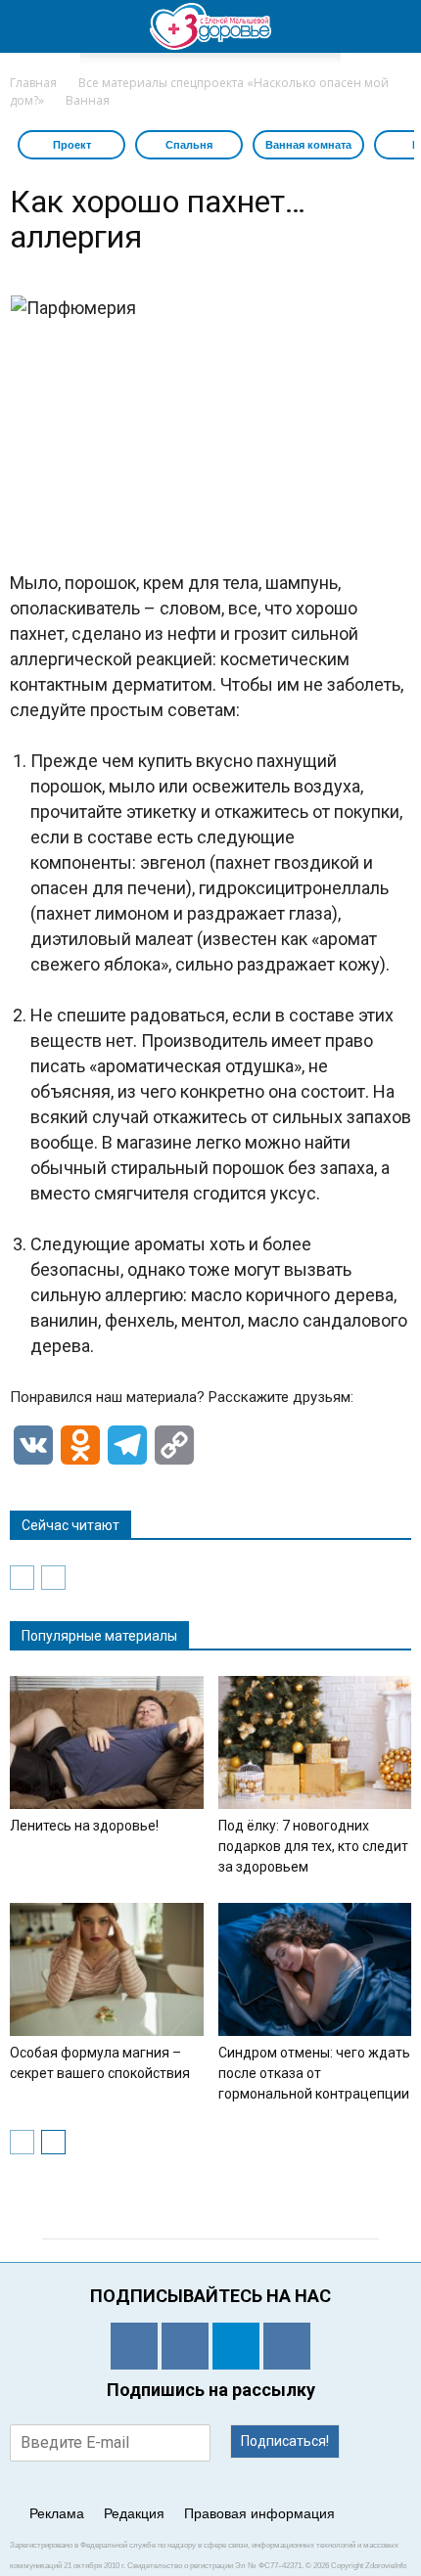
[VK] (185, 2346)
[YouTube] (287, 2346)
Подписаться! (285, 2441)
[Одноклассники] (134, 2346)
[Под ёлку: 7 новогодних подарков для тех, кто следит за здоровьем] (315, 1742)
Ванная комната (308, 145)
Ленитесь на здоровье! (84, 1826)
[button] (394, 26)
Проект (72, 145)
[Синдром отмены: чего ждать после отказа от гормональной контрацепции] (315, 1969)
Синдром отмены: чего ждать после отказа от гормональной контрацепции (314, 2073)
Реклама (57, 2513)
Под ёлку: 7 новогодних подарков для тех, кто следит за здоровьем (313, 1846)
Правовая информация (259, 2513)
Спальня (189, 145)
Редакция (134, 2513)
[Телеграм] (236, 2346)
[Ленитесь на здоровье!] (107, 1742)
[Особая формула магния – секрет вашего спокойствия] (107, 1969)
